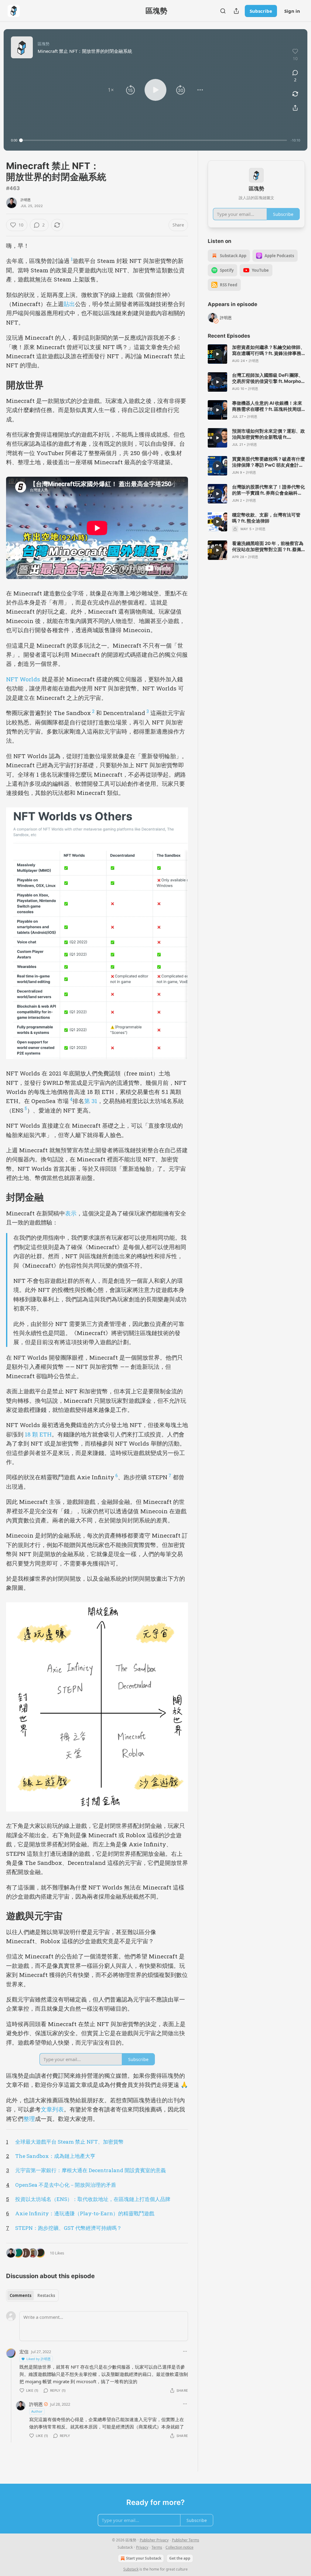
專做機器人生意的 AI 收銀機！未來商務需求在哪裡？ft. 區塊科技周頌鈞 (267, 406)
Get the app (180, 2558)
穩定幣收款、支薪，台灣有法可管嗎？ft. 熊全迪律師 (266, 518)
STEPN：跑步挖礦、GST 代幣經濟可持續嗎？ (68, 2228)
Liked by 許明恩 (39, 2359)
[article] (256, 354)
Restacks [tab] (46, 2295)
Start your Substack (144, 2558)
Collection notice (179, 2547)
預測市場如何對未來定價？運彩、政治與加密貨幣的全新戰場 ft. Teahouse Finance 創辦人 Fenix (268, 434)
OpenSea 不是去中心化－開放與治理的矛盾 (66, 2185)
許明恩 (26, 200)
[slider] (154, 140)
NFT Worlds (23, 679)
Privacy (142, 2547)
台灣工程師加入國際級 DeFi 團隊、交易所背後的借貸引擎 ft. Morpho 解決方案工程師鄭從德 (268, 378)
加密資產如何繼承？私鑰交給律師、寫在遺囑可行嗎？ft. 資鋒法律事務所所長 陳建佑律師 (268, 350)
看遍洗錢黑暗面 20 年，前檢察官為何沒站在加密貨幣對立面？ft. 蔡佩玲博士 (268, 547)
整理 (29, 2119)
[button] (111, 90)
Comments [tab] (21, 2295)
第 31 (91, 1101)
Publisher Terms (186, 2540)
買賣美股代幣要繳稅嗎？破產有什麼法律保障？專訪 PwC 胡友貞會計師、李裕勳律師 (268, 462)
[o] (217, 354)
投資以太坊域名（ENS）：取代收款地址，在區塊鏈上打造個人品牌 (93, 2199)
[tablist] (32, 2295)
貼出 (69, 304)
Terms (157, 2547)
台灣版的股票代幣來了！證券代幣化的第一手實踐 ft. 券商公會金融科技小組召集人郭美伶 (268, 490)
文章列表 (52, 2109)
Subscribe (261, 11)
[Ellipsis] (185, 2351)
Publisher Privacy (154, 2540)
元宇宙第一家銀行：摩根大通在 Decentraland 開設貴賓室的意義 (91, 2170)
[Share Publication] (236, 11)
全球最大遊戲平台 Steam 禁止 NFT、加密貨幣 (69, 2142)
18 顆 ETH (38, 1434)
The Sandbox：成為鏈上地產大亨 (55, 2156)
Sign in (292, 11)
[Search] (223, 11)
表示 (71, 1213)
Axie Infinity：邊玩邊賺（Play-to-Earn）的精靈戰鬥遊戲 (85, 2213)
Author (37, 2411)
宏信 (24, 2352)
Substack (131, 2569)
